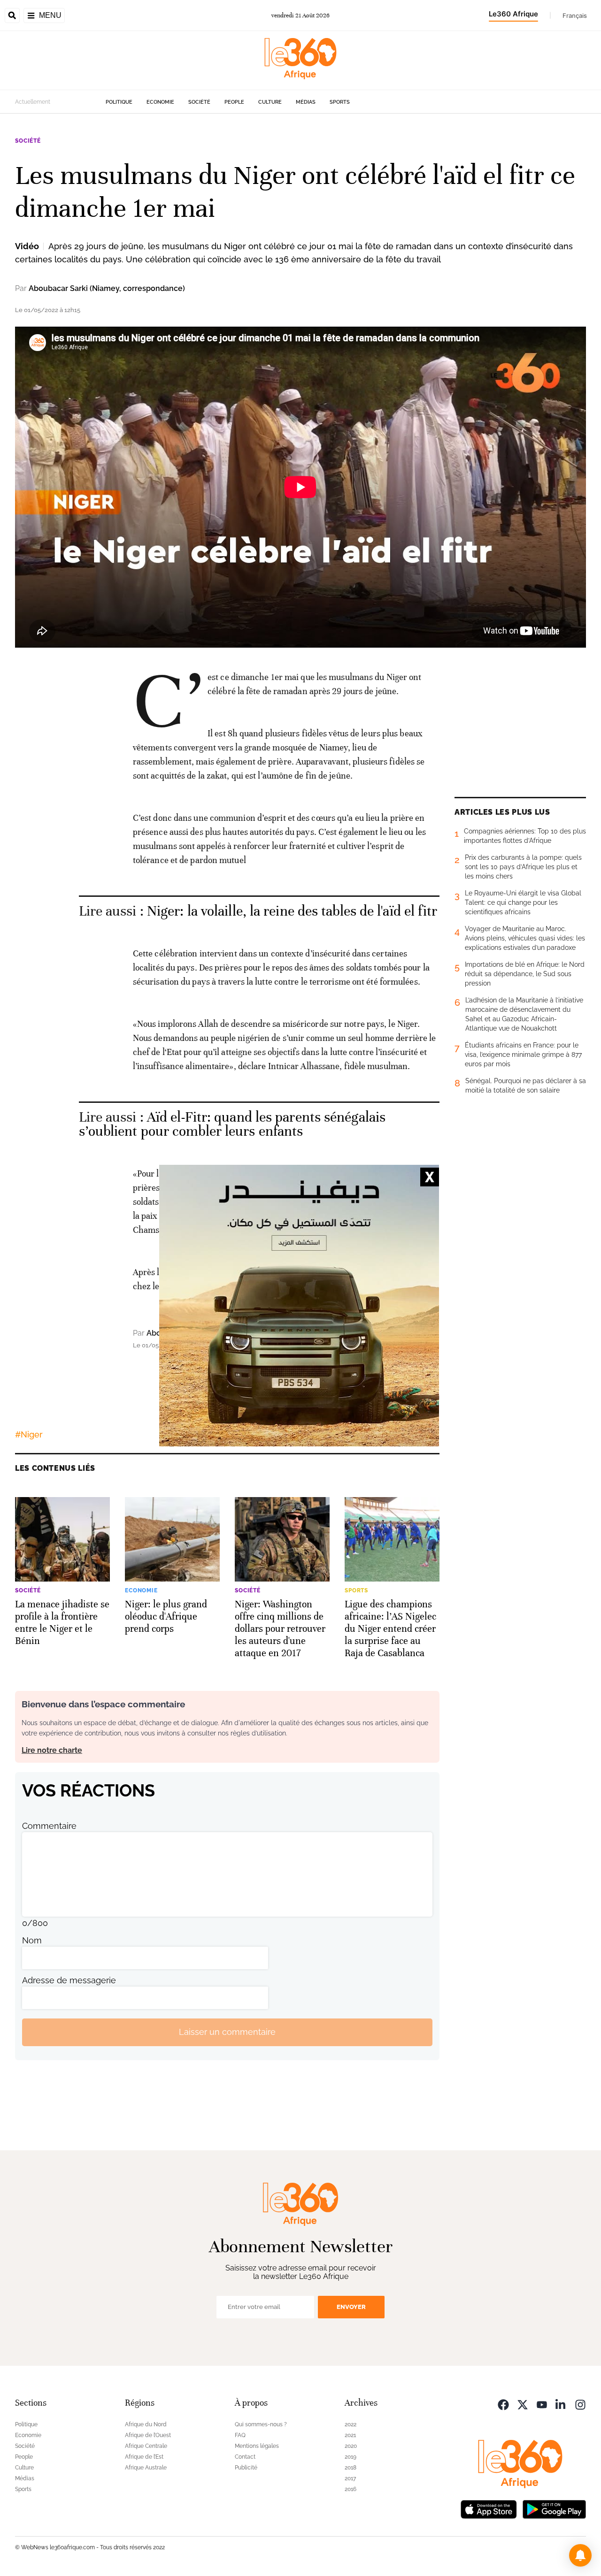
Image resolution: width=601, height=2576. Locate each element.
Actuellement (33, 102)
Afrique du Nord (146, 2424)
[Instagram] (580, 2404)
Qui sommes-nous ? (261, 2424)
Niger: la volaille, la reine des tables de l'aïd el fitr (292, 911)
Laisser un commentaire (227, 2032)
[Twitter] (523, 2404)
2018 (351, 2468)
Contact (245, 2457)
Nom (32, 1940)
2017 (350, 2478)
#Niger (29, 1434)
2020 (351, 2446)
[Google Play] (554, 2509)
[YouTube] (542, 2404)
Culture (270, 102)
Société (199, 102)
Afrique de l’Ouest (148, 2435)
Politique (119, 102)
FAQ (240, 2435)
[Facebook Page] (503, 2404)
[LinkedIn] (561, 2404)
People (234, 102)
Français (575, 15)
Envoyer (351, 2307)
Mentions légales (257, 2446)
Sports (340, 102)
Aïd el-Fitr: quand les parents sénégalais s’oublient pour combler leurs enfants (232, 1124)
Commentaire (49, 1826)
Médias (306, 102)
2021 (350, 2435)
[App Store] (489, 2509)
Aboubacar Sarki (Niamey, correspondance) (107, 288)
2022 (351, 2424)
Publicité (246, 2468)
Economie (160, 102)
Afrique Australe (146, 2468)
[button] (580, 2555)
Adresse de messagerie (69, 1980)
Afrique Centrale (146, 2446)
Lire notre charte (52, 1750)
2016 (351, 2489)
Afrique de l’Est (144, 2457)
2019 (351, 2457)
